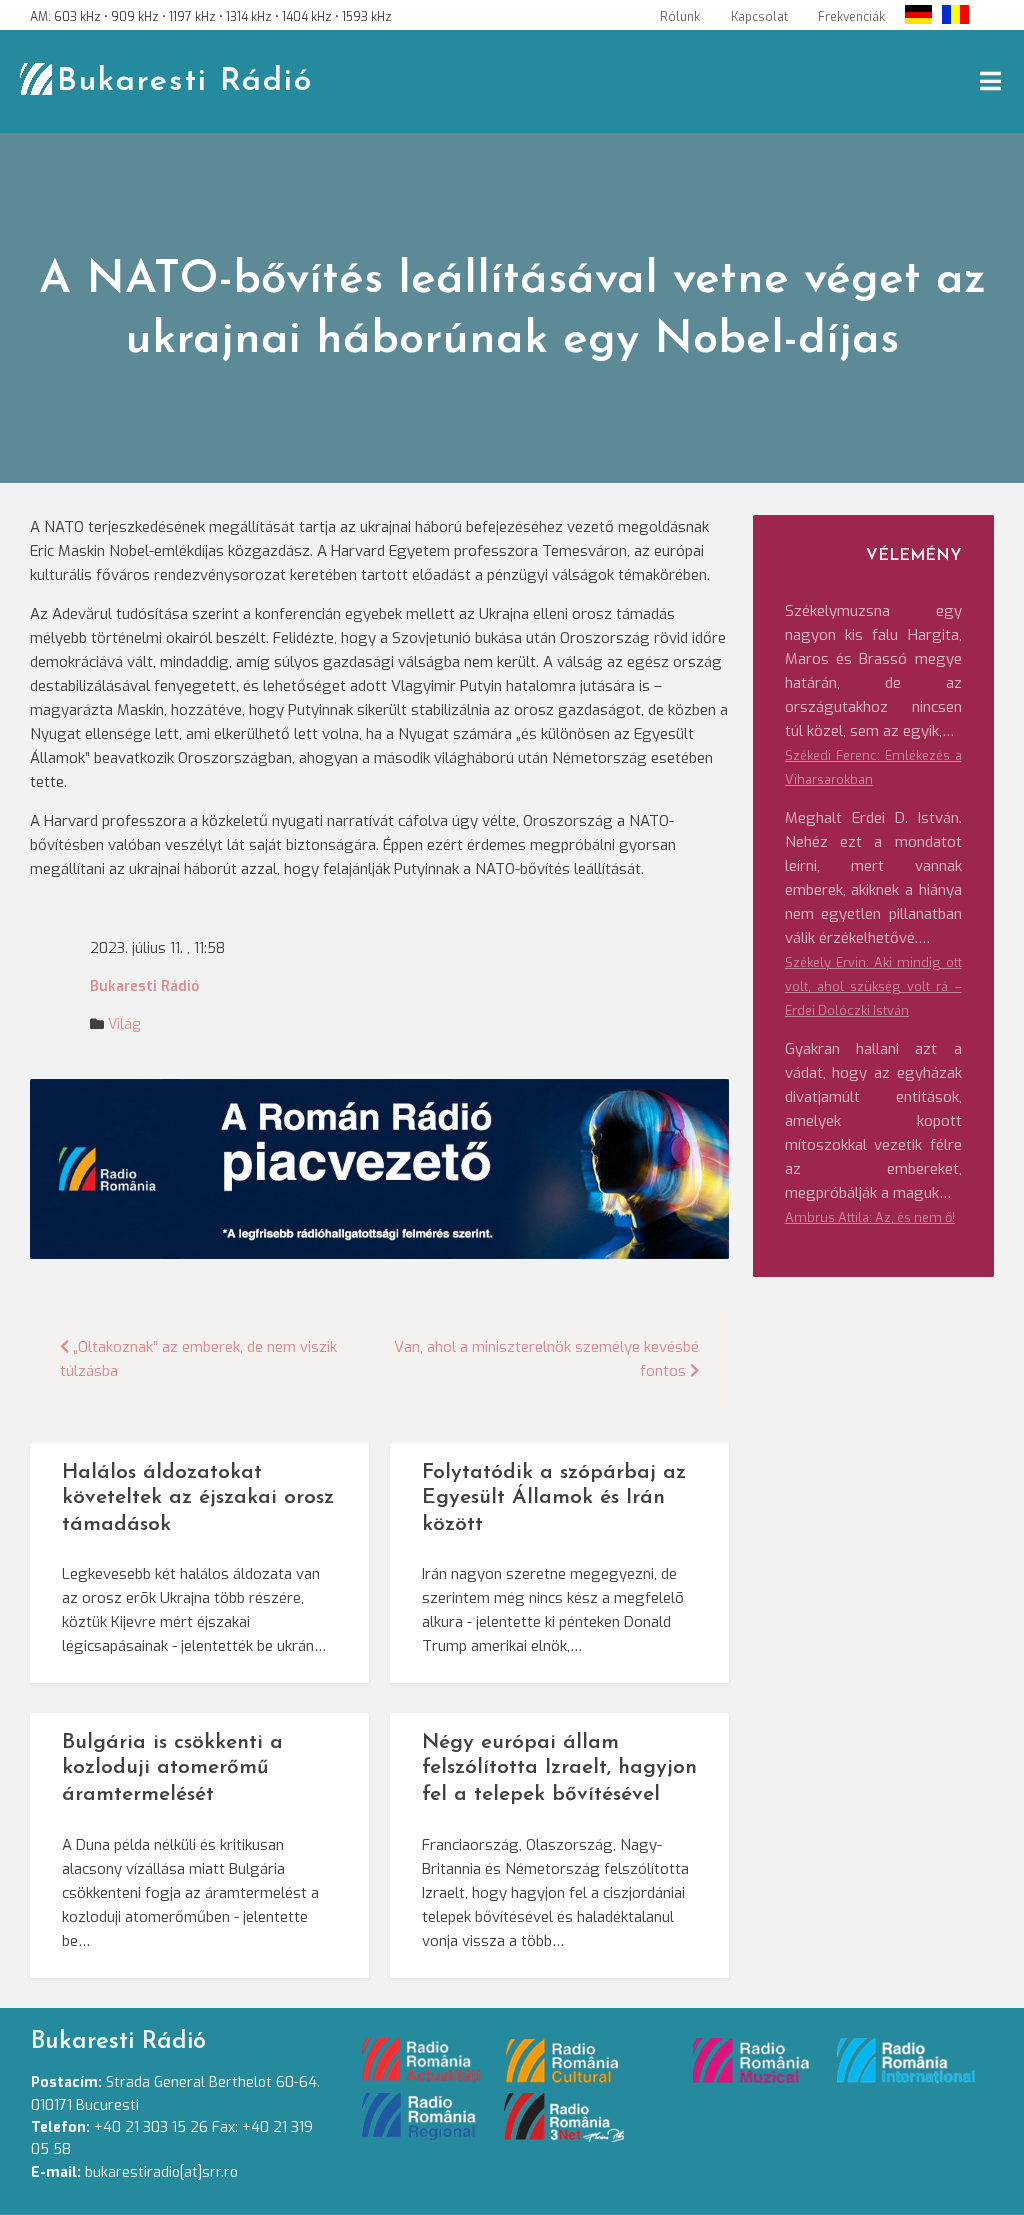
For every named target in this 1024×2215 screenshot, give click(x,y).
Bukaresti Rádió (185, 82)
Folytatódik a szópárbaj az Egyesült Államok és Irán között (554, 1498)
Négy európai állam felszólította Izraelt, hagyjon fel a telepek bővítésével (559, 1768)
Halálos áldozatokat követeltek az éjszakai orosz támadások (198, 1498)
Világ (124, 1024)
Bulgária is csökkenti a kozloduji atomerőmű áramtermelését (172, 1768)
